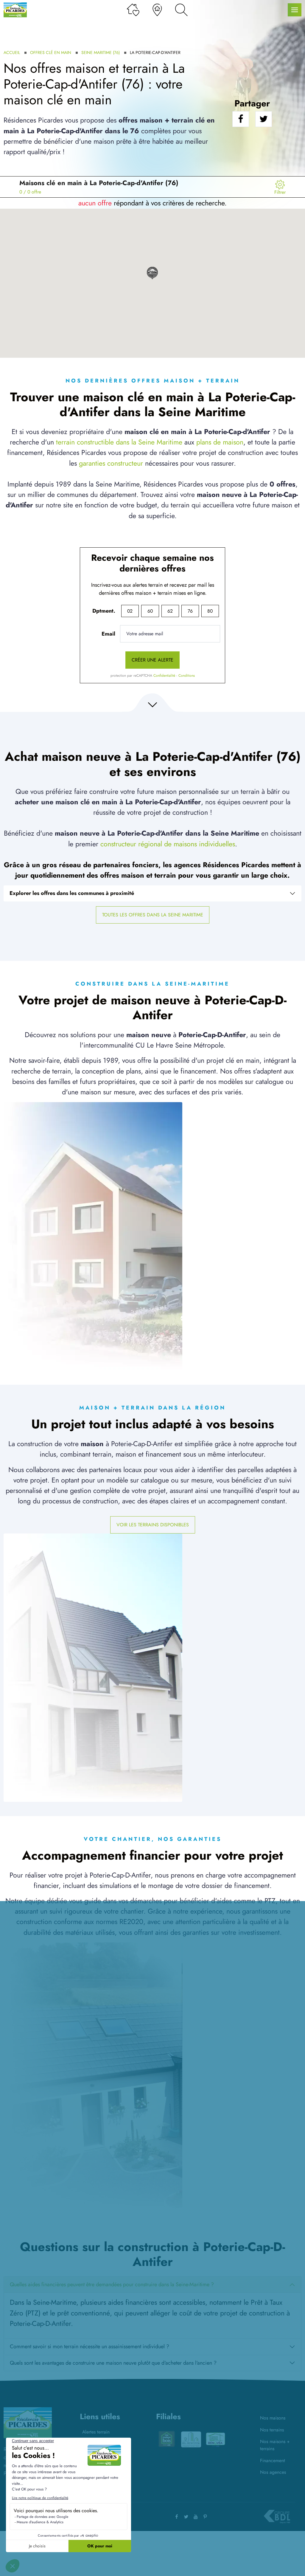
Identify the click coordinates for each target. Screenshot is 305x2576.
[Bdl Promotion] (166, 2439)
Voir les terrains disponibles (153, 1525)
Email (108, 634)
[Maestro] (216, 2439)
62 (170, 611)
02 (130, 611)
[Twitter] (186, 2517)
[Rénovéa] (191, 2439)
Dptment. (104, 611)
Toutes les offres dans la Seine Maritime (153, 915)
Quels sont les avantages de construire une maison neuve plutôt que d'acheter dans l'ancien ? (113, 2363)
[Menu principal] (295, 10)
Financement (273, 2460)
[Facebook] (177, 2517)
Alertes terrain (96, 2432)
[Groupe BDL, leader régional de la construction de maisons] (277, 2517)
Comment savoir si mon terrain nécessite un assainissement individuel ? (90, 2346)
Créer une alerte (152, 660)
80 (210, 611)
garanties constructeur (111, 463)
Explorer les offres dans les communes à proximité (72, 893)
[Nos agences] (157, 10)
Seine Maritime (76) (101, 52)
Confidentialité (164, 676)
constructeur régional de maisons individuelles (168, 844)
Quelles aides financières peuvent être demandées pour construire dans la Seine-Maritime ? (112, 2284)
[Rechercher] (181, 10)
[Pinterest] (205, 2517)
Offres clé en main (51, 52)
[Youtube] (196, 2517)
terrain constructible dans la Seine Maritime (119, 442)
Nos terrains (272, 2430)
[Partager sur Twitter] (264, 119)
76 (190, 611)
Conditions (187, 676)
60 (150, 611)
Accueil (12, 52)
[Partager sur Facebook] (241, 119)
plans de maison (220, 442)
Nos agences (273, 2472)
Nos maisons (273, 2418)
